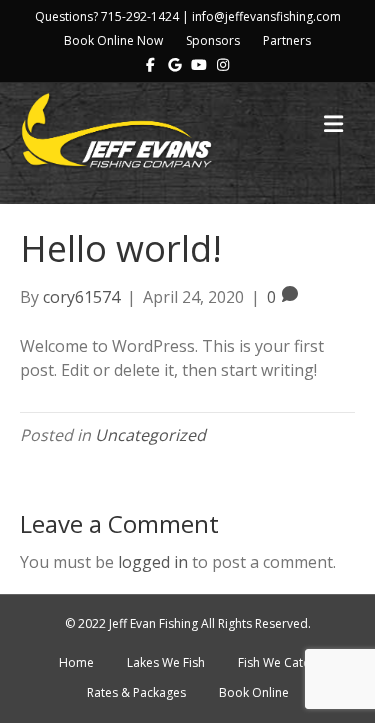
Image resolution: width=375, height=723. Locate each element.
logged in (153, 562)
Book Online (254, 692)
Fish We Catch (277, 662)
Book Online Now (113, 40)
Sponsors (213, 40)
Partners (287, 40)
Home (76, 662)
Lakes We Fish (166, 662)
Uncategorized (150, 435)
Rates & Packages (136, 692)
